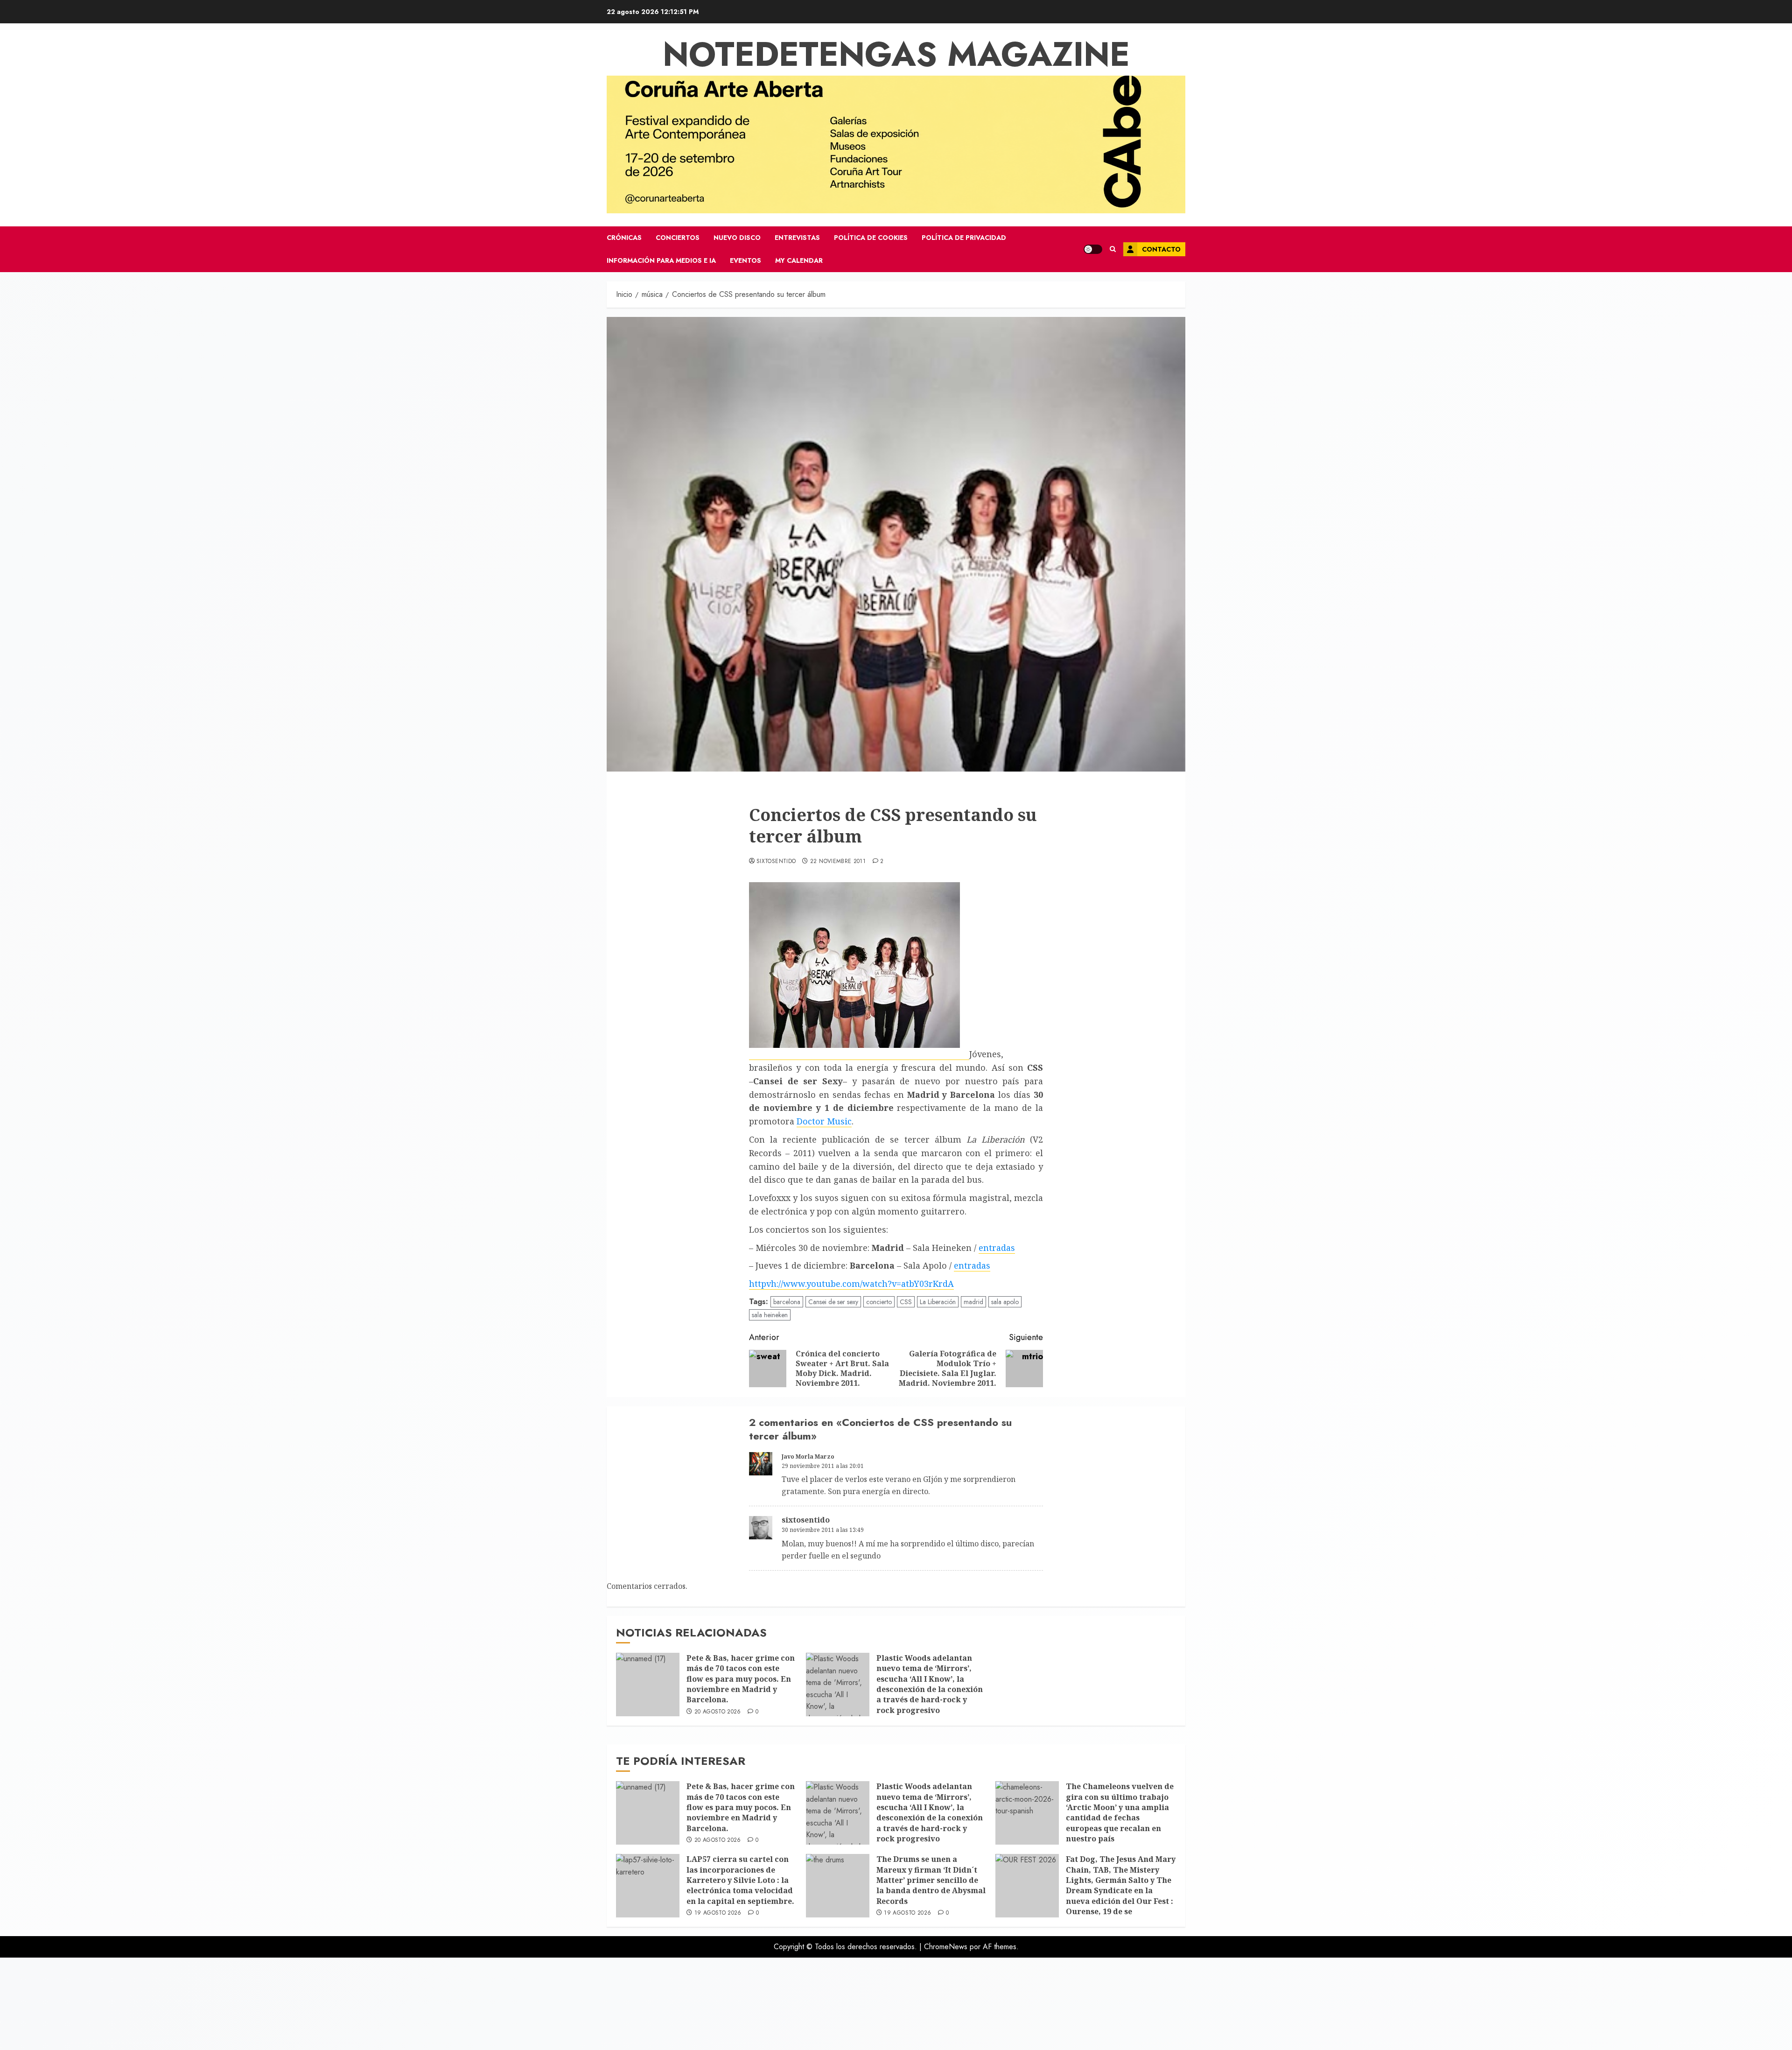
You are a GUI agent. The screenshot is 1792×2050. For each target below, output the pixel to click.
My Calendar (799, 260)
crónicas (624, 238)
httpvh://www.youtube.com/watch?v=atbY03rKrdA (851, 1284)
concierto (879, 1302)
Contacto (1161, 249)
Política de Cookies (871, 238)
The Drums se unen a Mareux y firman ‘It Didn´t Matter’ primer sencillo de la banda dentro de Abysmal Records (931, 1880)
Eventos (745, 260)
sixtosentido (776, 862)
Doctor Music (824, 1121)
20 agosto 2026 (718, 1712)
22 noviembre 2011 (838, 862)
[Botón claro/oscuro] (1093, 249)
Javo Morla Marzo (808, 1457)
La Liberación (938, 1302)
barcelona (787, 1302)
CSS (906, 1302)
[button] (1113, 249)
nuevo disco (737, 238)
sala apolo (1005, 1302)
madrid (973, 1302)
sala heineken (770, 1315)
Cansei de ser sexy (833, 1302)
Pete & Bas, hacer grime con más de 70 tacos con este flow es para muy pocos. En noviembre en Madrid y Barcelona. (741, 1679)
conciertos (678, 238)
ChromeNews (946, 1947)
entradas (997, 1248)
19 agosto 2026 (718, 1913)
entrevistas (797, 238)
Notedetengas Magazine (896, 54)
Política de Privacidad (964, 238)
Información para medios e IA (661, 260)
